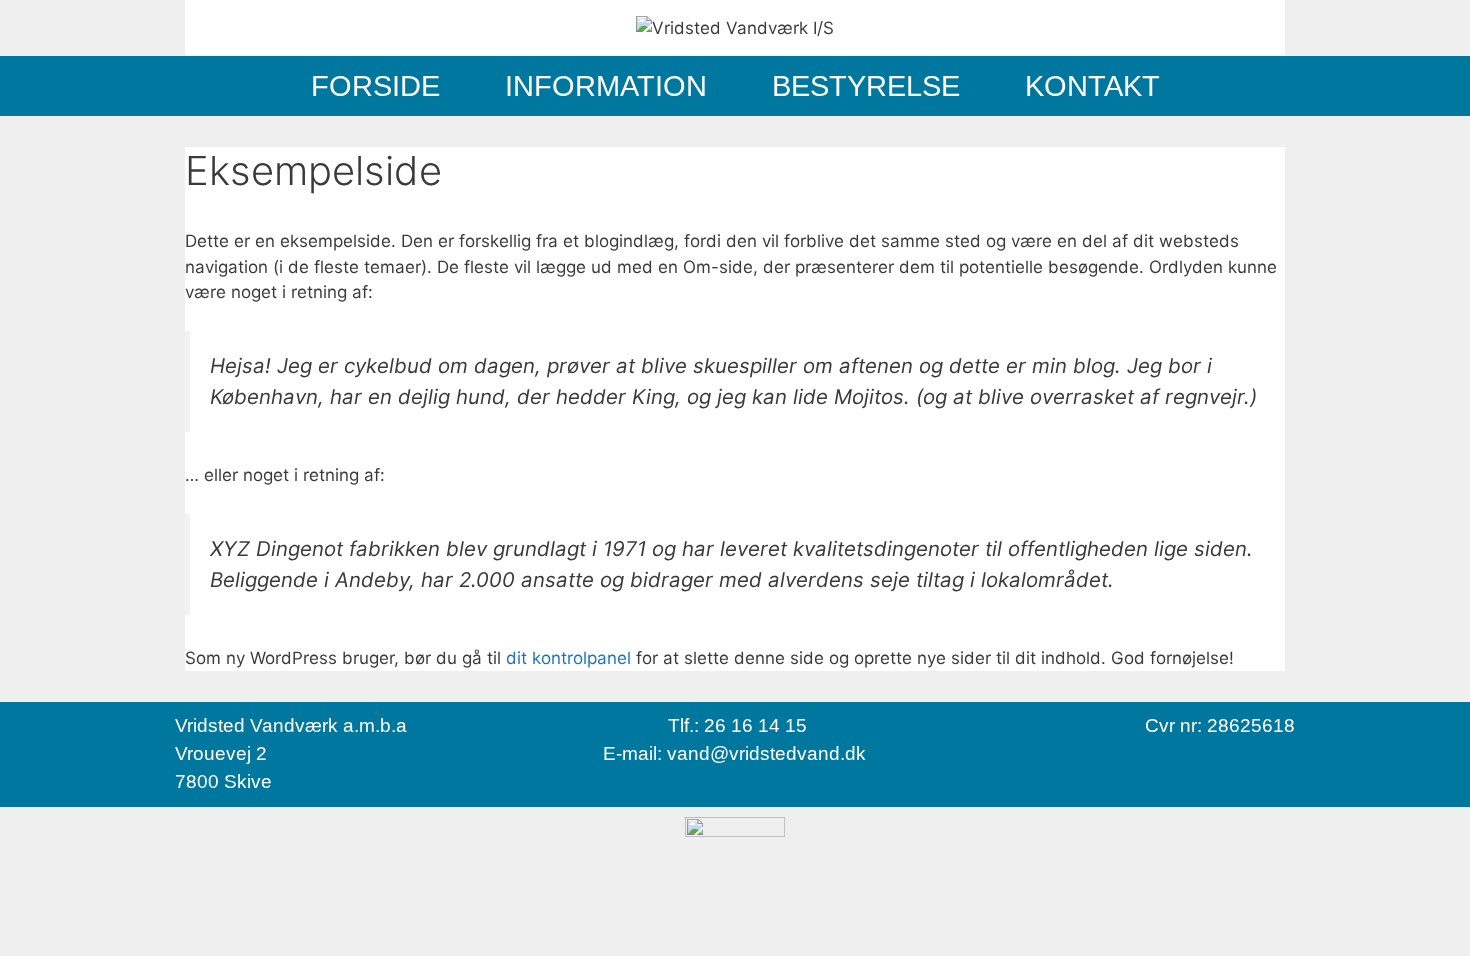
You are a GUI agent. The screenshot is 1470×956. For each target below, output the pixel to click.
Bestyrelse (866, 86)
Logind (1270, 778)
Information (606, 86)
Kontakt (1092, 86)
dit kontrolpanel (568, 658)
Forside (375, 86)
